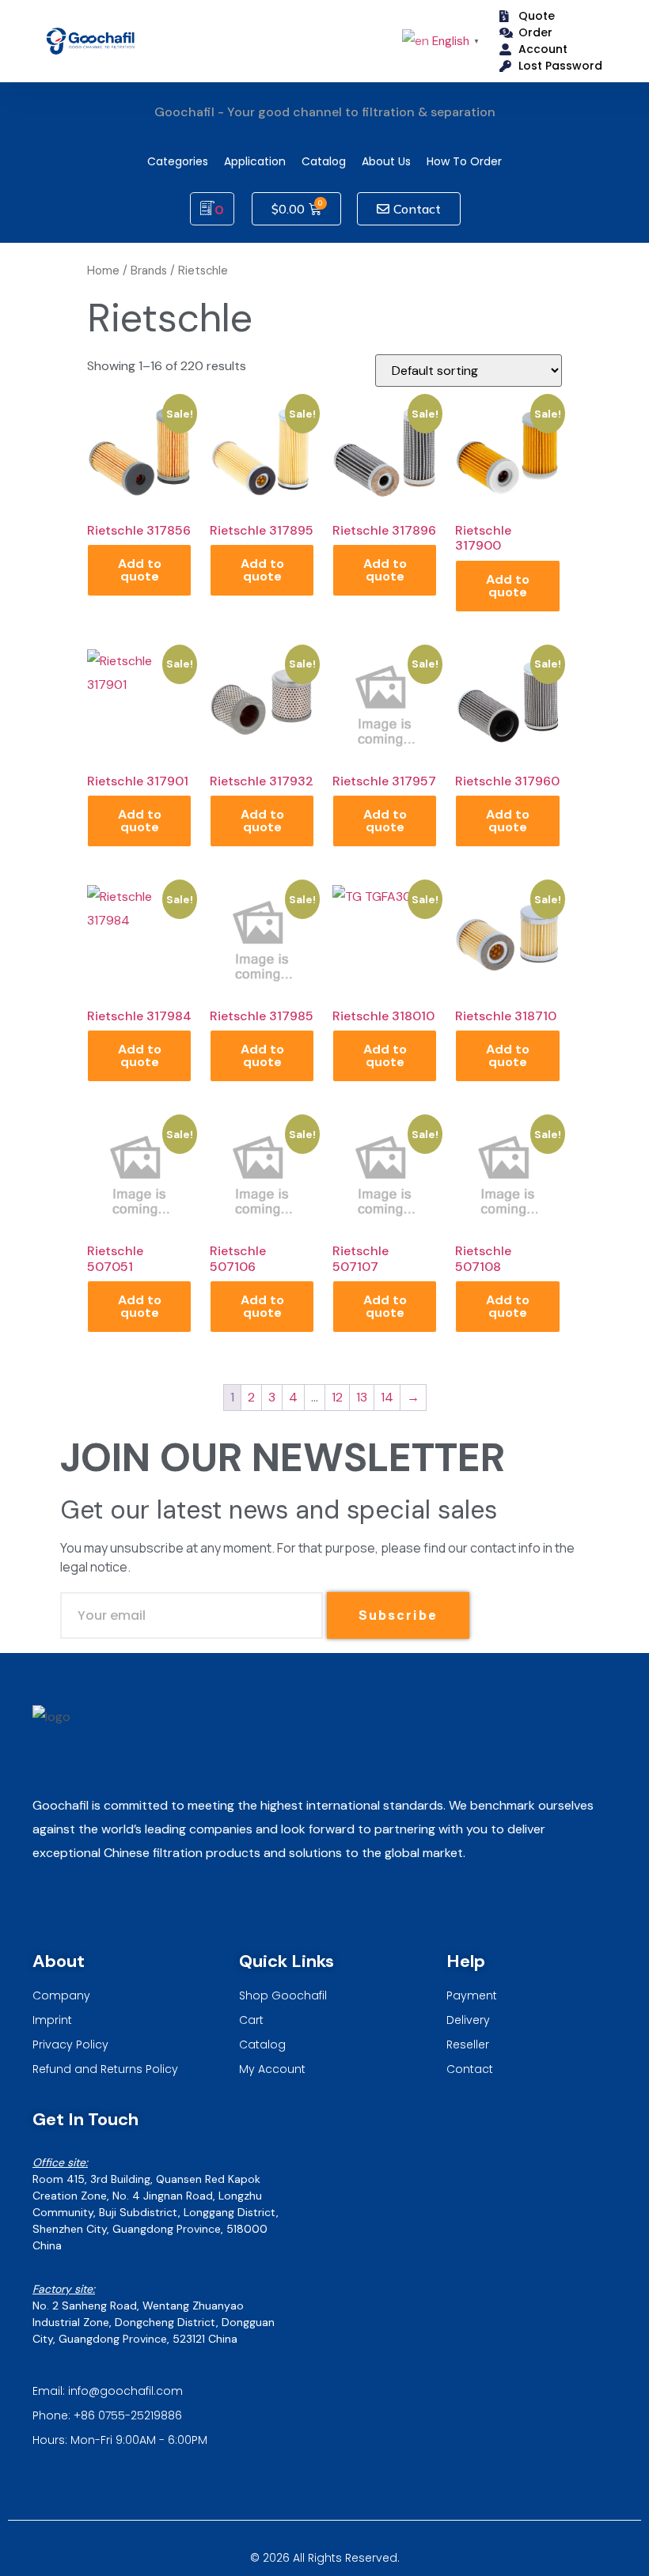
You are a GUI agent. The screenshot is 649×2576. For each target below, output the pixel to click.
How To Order (464, 161)
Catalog (324, 161)
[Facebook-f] (87, 1906)
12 (337, 1397)
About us (386, 161)
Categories (178, 161)
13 (362, 1397)
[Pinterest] (127, 1906)
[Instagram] (46, 1906)
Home (103, 270)
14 (387, 1397)
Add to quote (140, 570)
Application (255, 161)
